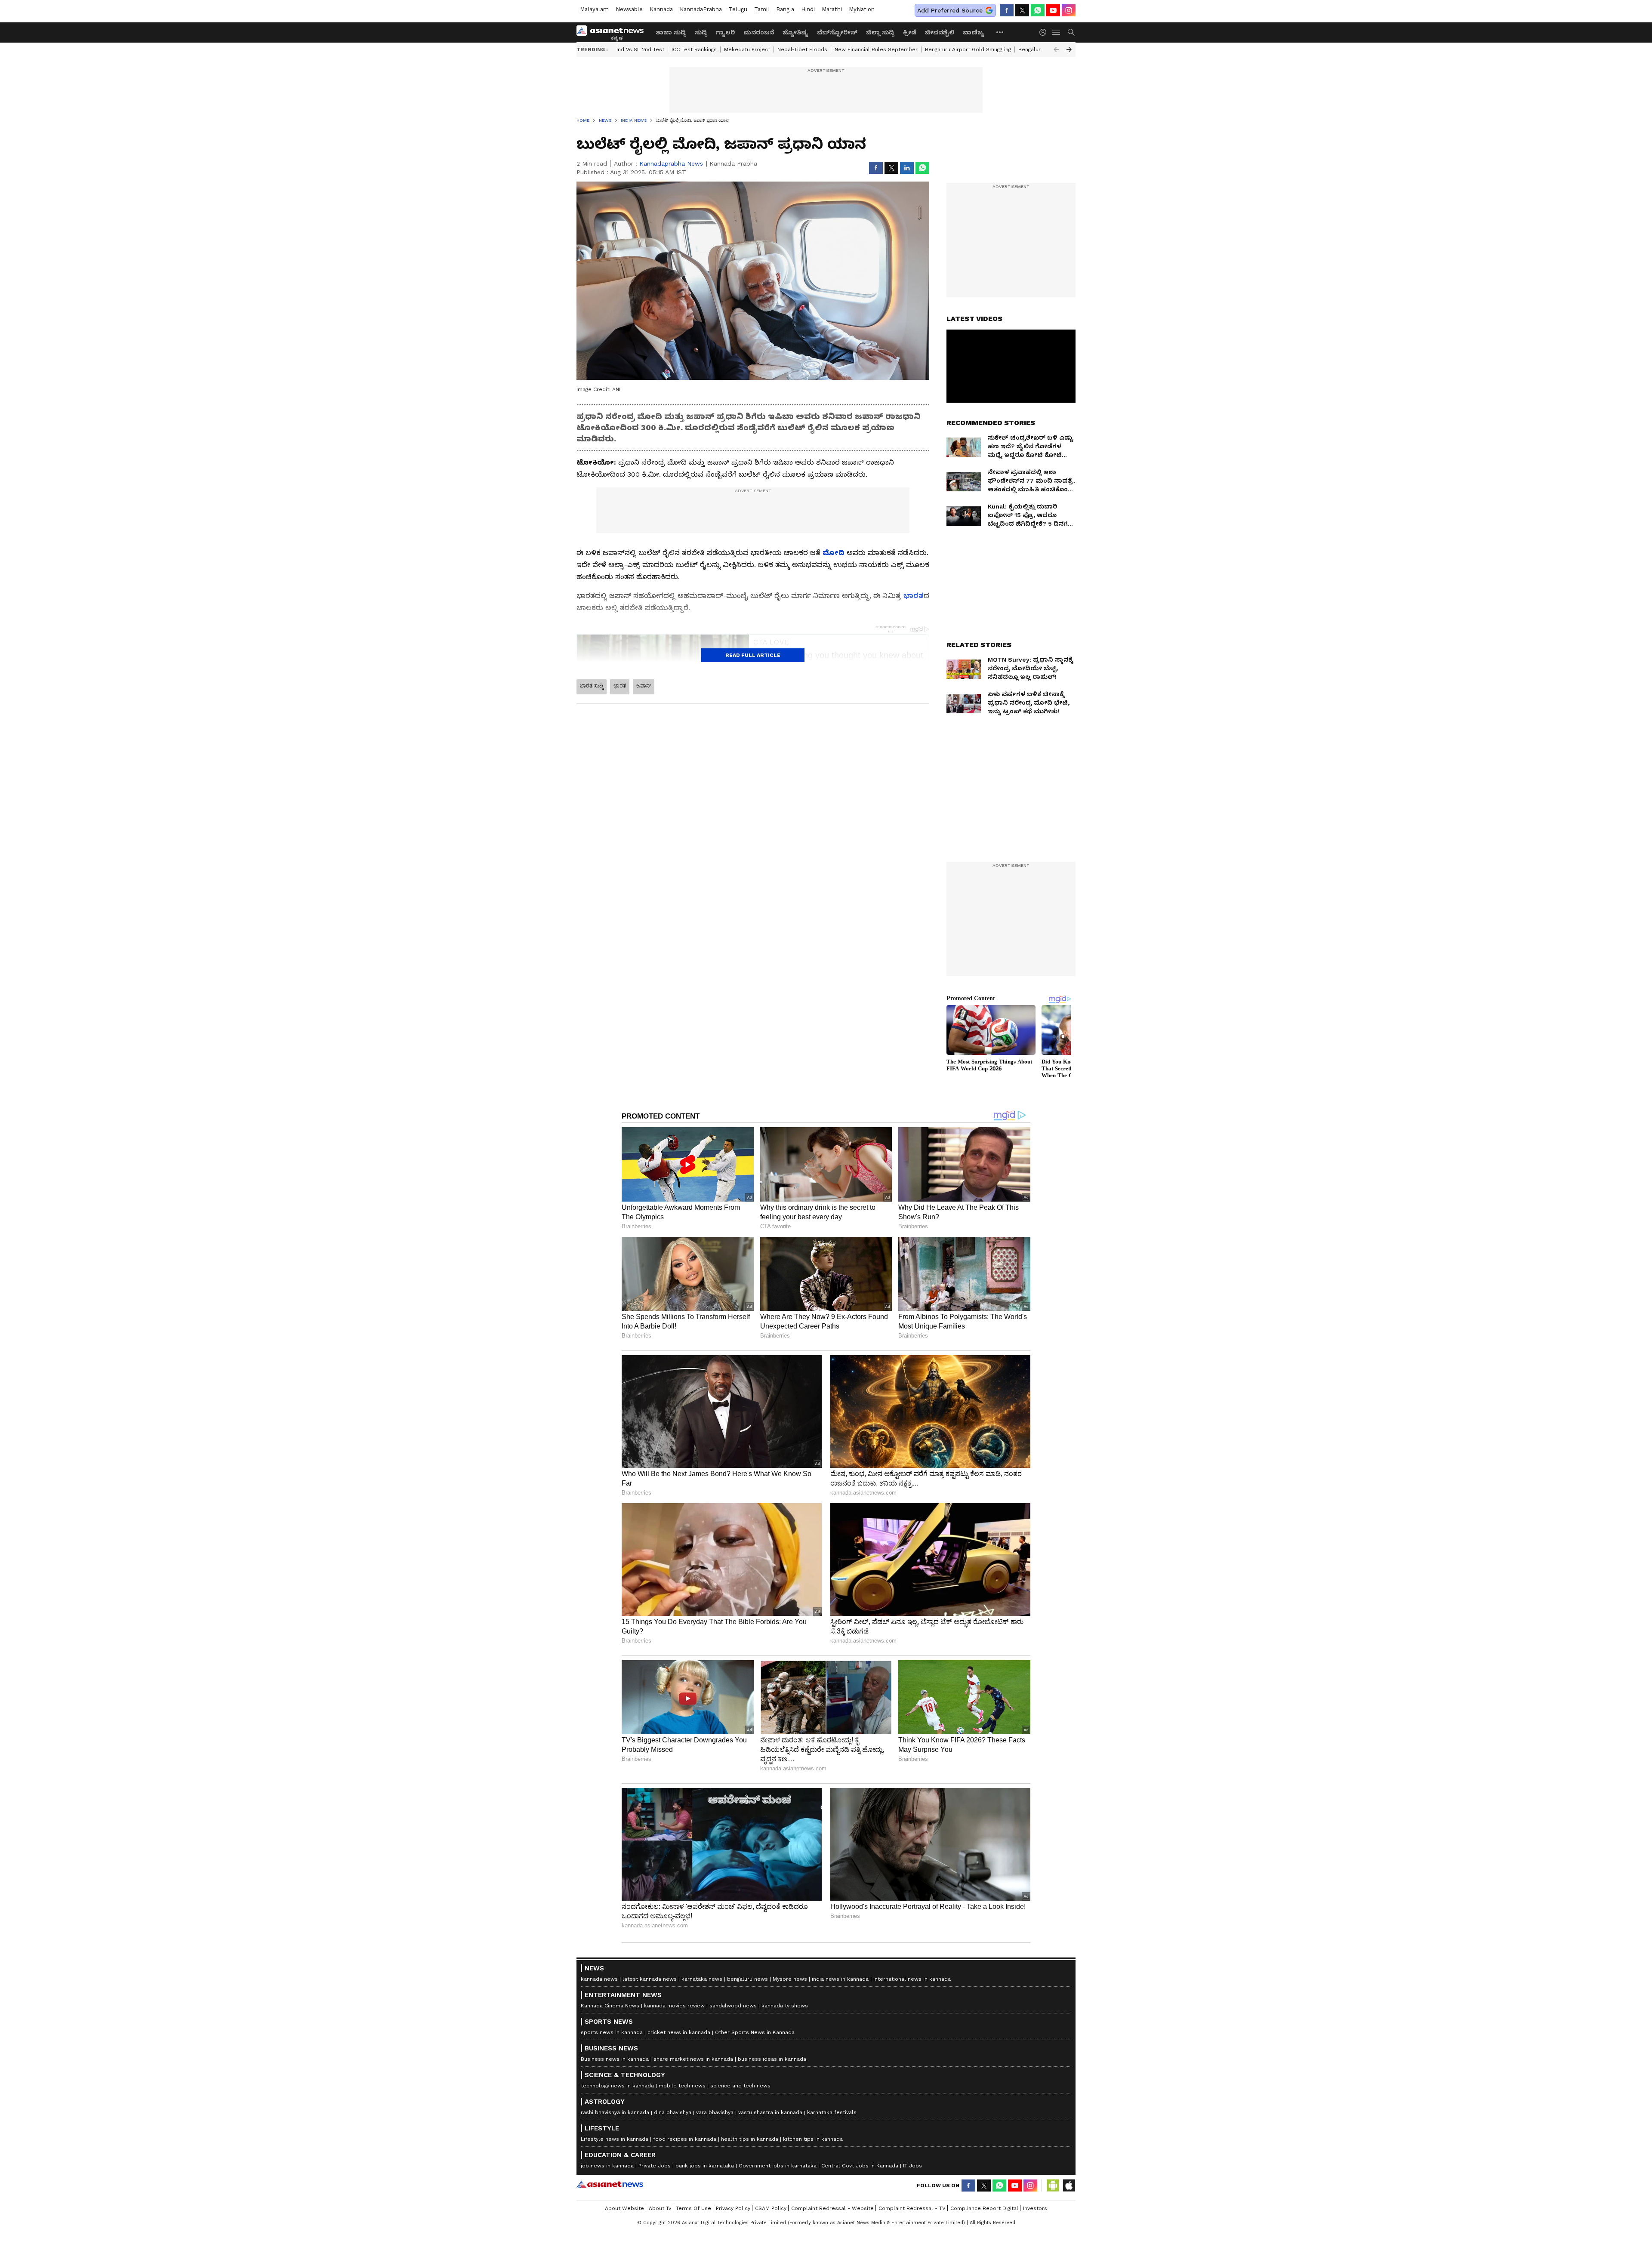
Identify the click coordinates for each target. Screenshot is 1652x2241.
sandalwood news (733, 2006)
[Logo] (613, 32)
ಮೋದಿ (834, 553)
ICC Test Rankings (694, 49)
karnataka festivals (832, 2112)
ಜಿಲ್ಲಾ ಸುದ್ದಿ (880, 32)
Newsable (629, 9)
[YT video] (1053, 10)
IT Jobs (912, 2166)
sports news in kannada (612, 2032)
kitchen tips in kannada (813, 2139)
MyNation (862, 9)
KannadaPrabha (701, 9)
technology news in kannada (617, 2086)
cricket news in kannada (679, 2032)
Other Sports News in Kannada (755, 2032)
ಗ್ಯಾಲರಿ (725, 32)
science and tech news (740, 2086)
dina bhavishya (673, 2112)
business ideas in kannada (772, 2059)
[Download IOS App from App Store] (1069, 2186)
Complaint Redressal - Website (832, 2208)
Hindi (808, 9)
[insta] (1069, 10)
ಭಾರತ (620, 686)
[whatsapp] (1038, 10)
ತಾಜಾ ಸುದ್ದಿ (671, 32)
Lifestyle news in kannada (615, 2139)
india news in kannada (840, 1979)
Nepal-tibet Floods (802, 49)
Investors (1035, 2208)
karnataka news (702, 1979)
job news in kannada (607, 2166)
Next (1069, 49)
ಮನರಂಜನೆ (759, 32)
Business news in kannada (615, 2059)
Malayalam (594, 9)
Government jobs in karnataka (778, 2166)
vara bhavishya (715, 2112)
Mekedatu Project (747, 49)
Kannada (661, 9)
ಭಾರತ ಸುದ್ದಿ (592, 686)
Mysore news (790, 1979)
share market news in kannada (693, 2059)
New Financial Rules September (876, 49)
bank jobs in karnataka (705, 2166)
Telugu (738, 9)
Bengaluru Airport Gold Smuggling (968, 49)
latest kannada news (650, 1979)
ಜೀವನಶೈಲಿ (940, 32)
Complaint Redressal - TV (912, 2208)
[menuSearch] (1071, 32)
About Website (624, 2208)
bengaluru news (747, 1979)
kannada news (599, 1979)
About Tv (660, 2208)
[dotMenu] (1000, 32)
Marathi (832, 9)
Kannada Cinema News (610, 2006)
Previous (1056, 49)
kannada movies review (674, 2006)
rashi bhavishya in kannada (615, 2112)
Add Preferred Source (950, 10)
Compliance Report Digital (984, 2208)
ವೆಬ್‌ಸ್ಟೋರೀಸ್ (837, 32)
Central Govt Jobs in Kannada (860, 2166)
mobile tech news (682, 2086)
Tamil (762, 9)
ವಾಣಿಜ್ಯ (974, 32)
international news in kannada (912, 1979)
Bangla (785, 9)
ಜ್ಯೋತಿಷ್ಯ (795, 32)
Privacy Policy (733, 2208)
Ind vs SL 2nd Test (640, 49)
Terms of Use (693, 2208)
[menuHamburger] (1057, 32)
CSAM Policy (771, 2208)
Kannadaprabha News (671, 163)
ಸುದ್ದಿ (701, 32)
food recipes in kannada (685, 2139)
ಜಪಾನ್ (644, 686)
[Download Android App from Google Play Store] (1053, 2186)
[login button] (1045, 32)
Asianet (610, 2184)
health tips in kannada (750, 2139)
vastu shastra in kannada (770, 2112)
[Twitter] (1022, 10)
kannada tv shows (785, 2006)
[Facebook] (1007, 10)
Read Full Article (753, 655)
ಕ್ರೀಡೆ (910, 32)
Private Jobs (655, 2166)
